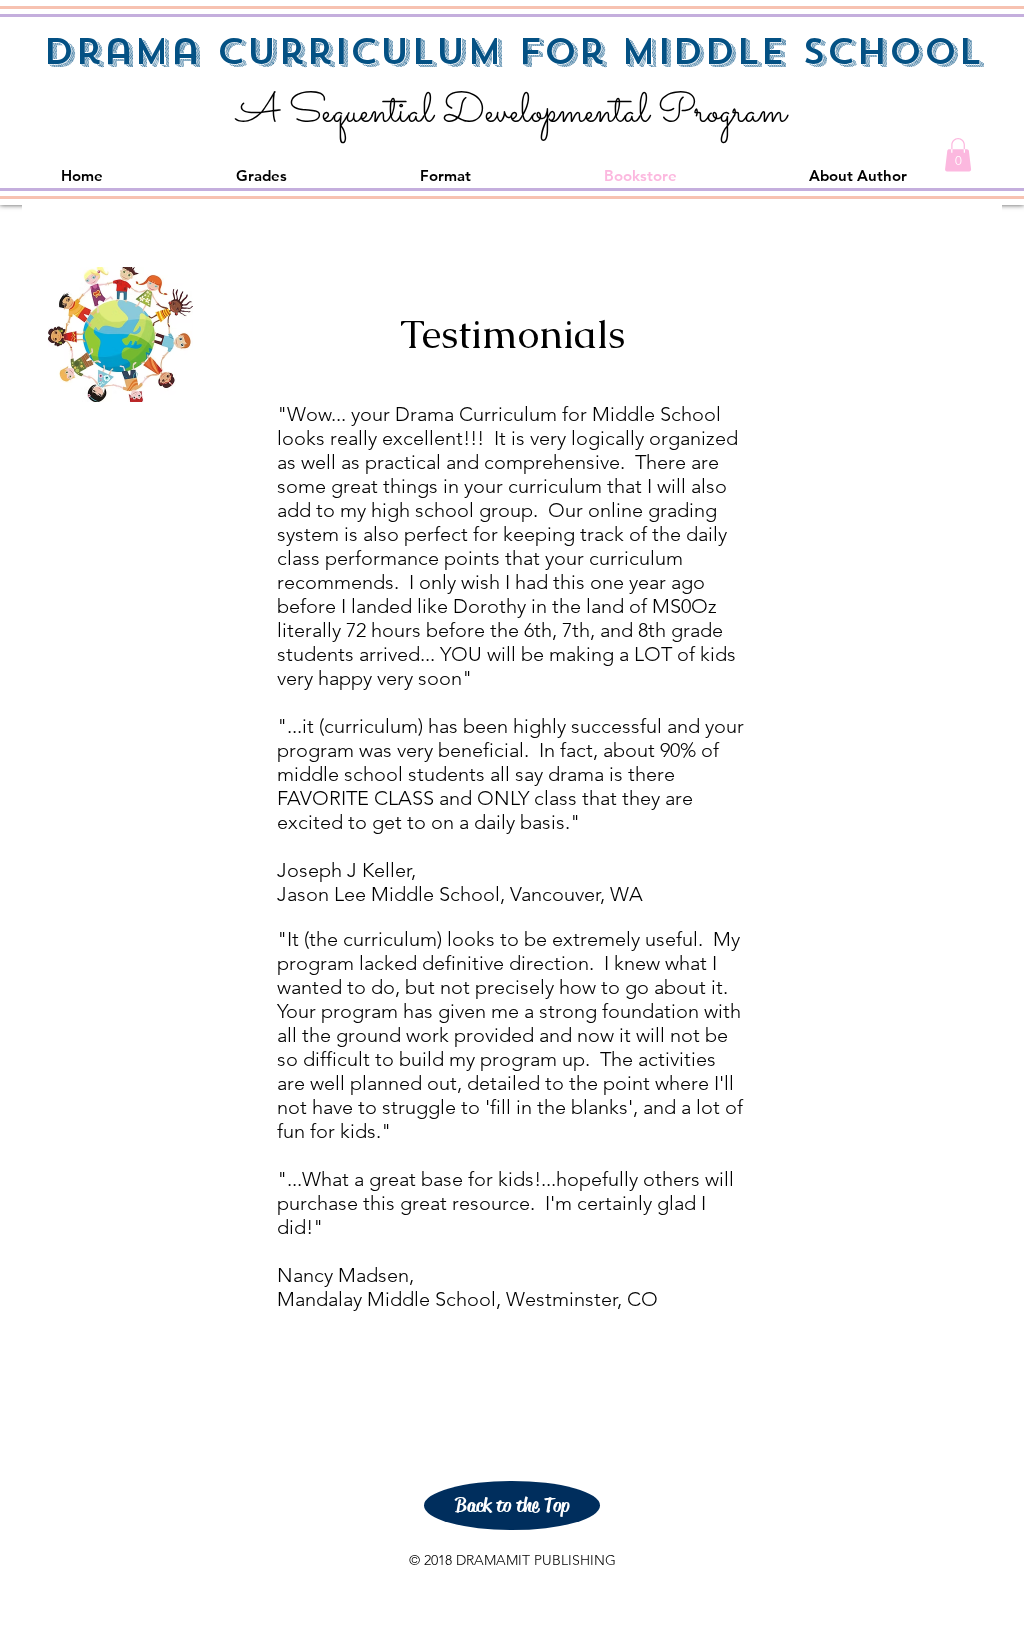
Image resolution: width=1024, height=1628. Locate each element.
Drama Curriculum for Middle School (512, 52)
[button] (958, 154)
